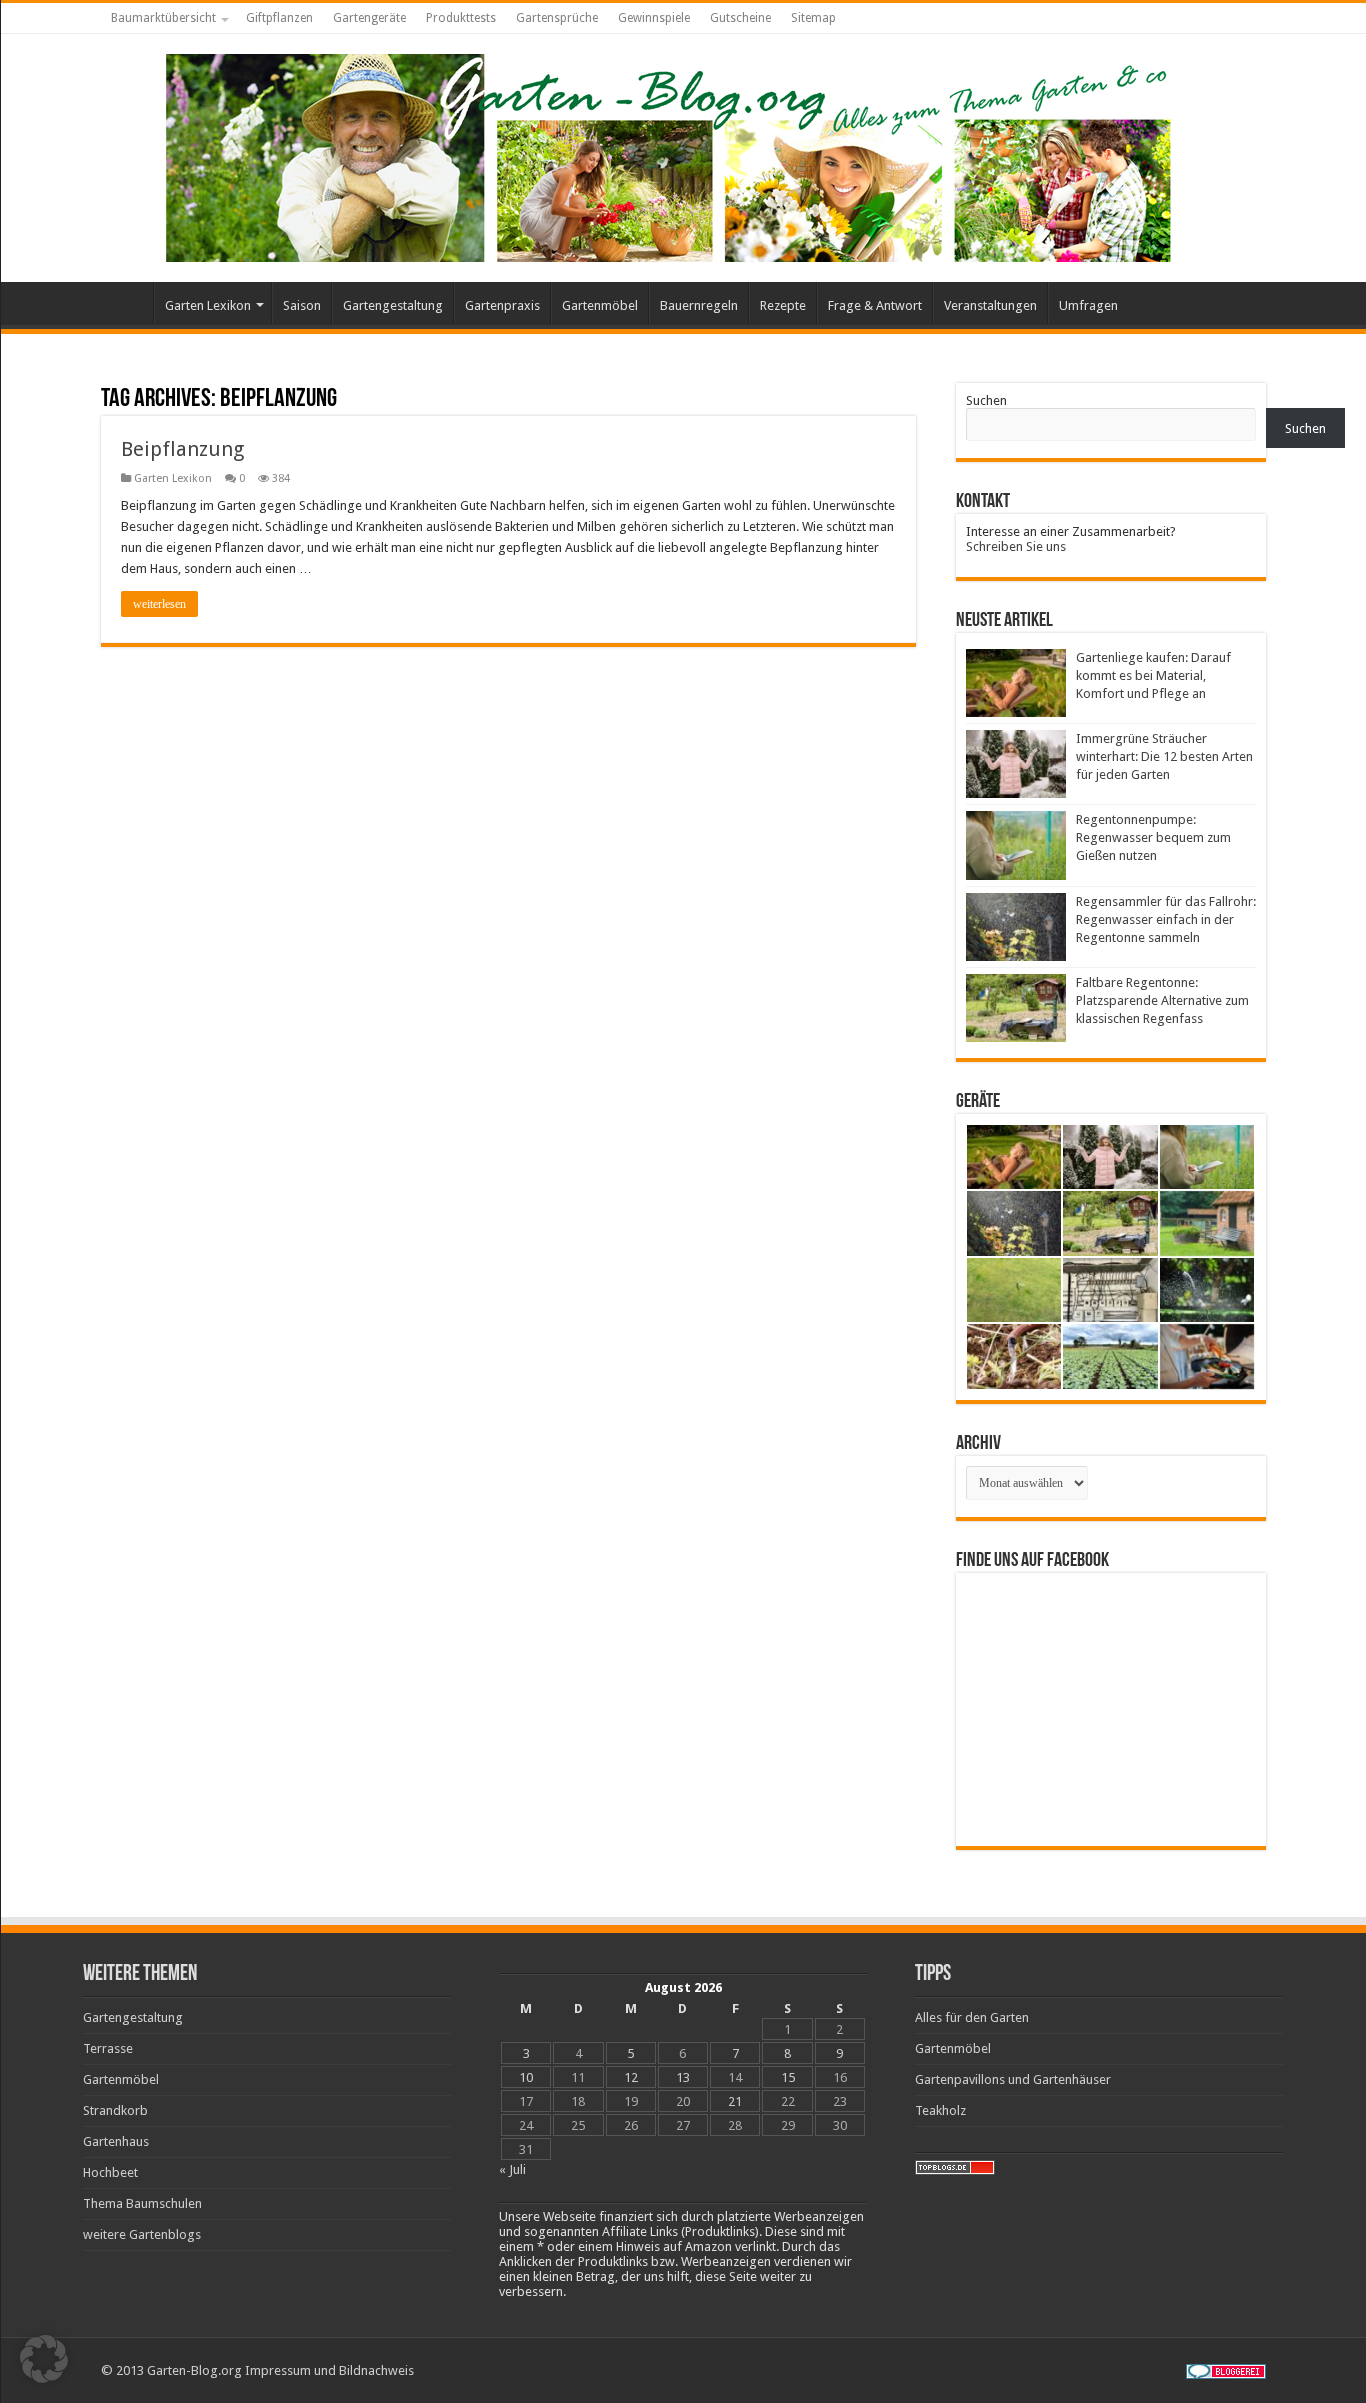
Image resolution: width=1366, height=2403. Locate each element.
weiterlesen (159, 604)
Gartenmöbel (600, 305)
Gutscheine (740, 18)
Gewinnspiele (654, 18)
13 (683, 2077)
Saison (302, 305)
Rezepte (783, 305)
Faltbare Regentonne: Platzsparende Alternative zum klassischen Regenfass (1162, 1000)
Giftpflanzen (279, 18)
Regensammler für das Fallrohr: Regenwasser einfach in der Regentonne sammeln (1166, 919)
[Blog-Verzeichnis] (1226, 2370)
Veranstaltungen (990, 305)
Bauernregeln (699, 305)
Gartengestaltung (393, 305)
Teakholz (940, 2110)
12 (631, 2077)
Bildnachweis (376, 2370)
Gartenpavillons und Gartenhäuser (1013, 2079)
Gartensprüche (557, 18)
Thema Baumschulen (142, 2203)
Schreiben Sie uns (1016, 546)
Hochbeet (110, 2172)
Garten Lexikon (208, 305)
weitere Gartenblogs (142, 2234)
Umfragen (1088, 305)
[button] (44, 2359)
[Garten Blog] (666, 154)
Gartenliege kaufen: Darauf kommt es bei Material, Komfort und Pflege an (1153, 675)
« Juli (512, 2169)
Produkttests (461, 18)
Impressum (278, 2370)
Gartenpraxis (502, 305)
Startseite (127, 303)
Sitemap (813, 18)
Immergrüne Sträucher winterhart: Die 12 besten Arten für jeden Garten (1164, 756)
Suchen (986, 400)
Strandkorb (115, 2110)
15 (788, 2077)
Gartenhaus (116, 2141)
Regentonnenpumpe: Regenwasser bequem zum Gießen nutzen (1153, 837)
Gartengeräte (369, 18)
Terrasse (108, 2048)
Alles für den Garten (972, 2017)
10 (526, 2077)
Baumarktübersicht (163, 18)
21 (735, 2101)
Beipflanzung (182, 449)
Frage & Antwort (875, 305)
